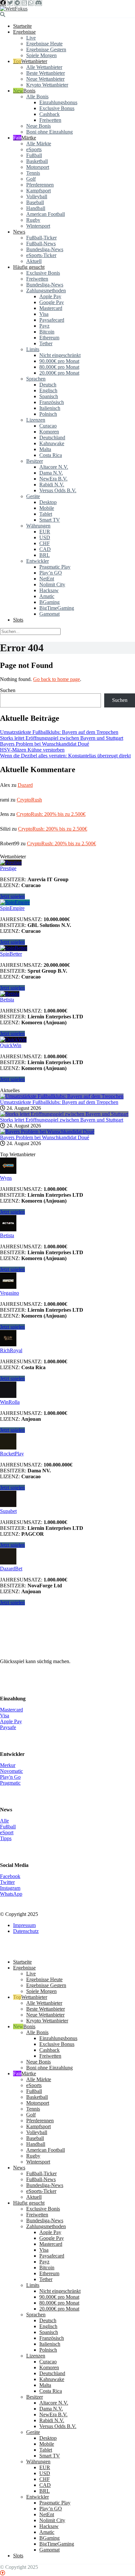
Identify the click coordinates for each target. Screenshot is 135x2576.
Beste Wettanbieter (46, 73)
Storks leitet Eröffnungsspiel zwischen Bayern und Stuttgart (62, 738)
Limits (33, 349)
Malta (45, 449)
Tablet (46, 514)
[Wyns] (8, 1172)
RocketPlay (12, 1454)
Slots (18, 620)
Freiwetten (50, 120)
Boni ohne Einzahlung (49, 132)
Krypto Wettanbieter (47, 85)
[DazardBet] (8, 1563)
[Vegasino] (8, 1287)
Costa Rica (51, 455)
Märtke (29, 138)
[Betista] (10, 994)
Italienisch (50, 408)
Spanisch (49, 396)
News (19, 232)
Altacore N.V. (54, 467)
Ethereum (49, 338)
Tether (46, 343)
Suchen (8, 690)
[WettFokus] (14, 9)
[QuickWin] (13, 1039)
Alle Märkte (39, 144)
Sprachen (36, 379)
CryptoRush (29, 800)
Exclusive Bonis (43, 273)
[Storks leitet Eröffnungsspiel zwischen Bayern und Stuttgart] (64, 1114)
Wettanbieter (34, 61)
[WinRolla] (8, 1396)
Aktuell (34, 261)
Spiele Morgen (41, 55)
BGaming (49, 602)
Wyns (6, 1178)
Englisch (48, 390)
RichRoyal (11, 1350)
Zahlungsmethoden (46, 291)
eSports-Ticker (41, 255)
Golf (31, 179)
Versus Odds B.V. (58, 490)
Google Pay (52, 302)
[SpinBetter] (14, 948)
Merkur (8, 1765)
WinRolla (10, 1402)
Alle (4, 1821)
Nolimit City (52, 584)
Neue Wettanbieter (45, 79)
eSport (7, 1832)
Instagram (10, 1888)
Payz (44, 326)
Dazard (25, 785)
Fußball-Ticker (41, 238)
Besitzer (35, 461)
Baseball (35, 202)
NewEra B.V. (53, 479)
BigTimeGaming (57, 608)
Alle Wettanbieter (44, 67)
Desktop (48, 502)
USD (45, 537)
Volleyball (37, 196)
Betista (7, 1000)
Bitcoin (47, 332)
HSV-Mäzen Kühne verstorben (32, 750)
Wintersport (38, 226)
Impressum (24, 1925)
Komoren (49, 432)
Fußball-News (41, 243)
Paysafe (8, 1727)
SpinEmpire (12, 908)
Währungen (38, 526)
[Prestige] (11, 862)
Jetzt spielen (12, 896)
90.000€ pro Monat (59, 361)
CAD (45, 549)
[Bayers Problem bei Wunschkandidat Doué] (47, 1132)
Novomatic (11, 1771)
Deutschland (52, 437)
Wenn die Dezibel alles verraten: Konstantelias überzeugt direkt (65, 756)
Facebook (10, 1876)
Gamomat (49, 614)
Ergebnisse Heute (44, 44)
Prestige (8, 868)
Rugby (33, 220)
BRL (45, 555)
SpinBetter (11, 954)
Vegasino (10, 1293)
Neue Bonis (39, 126)
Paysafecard (52, 320)
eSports (34, 149)
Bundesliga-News (45, 249)
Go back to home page (57, 679)
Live (31, 38)
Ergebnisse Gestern (46, 49)
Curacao (48, 426)
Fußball (34, 155)
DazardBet (11, 1569)
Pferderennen (40, 185)
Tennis (33, 173)
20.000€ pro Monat (59, 373)
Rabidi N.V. (52, 485)
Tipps (6, 1838)
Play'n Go (10, 1777)
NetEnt (47, 579)
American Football (46, 214)
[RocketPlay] (8, 1448)
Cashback (49, 114)
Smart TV (50, 520)
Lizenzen (36, 420)
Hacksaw (49, 590)
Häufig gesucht (29, 267)
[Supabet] (8, 1505)
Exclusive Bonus (57, 108)
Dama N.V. (51, 473)
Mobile (47, 508)
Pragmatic (10, 1783)
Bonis (29, 91)
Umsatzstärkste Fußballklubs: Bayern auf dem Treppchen (59, 732)
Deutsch (48, 385)
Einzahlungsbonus (58, 102)
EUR (45, 532)
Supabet (8, 1511)
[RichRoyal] (8, 1345)
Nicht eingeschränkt (60, 355)
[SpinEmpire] (15, 902)
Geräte (33, 496)
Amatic (47, 596)
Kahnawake (52, 443)
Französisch (52, 402)
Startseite (22, 26)
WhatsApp (11, 1894)
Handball (36, 208)
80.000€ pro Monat (59, 367)
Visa (44, 314)
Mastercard (51, 308)
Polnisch (48, 414)
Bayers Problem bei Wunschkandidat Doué (45, 744)
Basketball (37, 161)
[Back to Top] (3, 2573)
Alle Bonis (37, 97)
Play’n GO (51, 573)
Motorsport (38, 167)
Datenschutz (26, 1931)
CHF (45, 543)
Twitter (7, 1882)
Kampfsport (39, 191)
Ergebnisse (24, 32)
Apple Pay (50, 296)
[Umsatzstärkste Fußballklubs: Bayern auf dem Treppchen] (62, 1096)
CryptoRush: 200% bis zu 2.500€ (51, 814)
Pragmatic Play (55, 567)
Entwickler (38, 561)
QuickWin (11, 1045)
